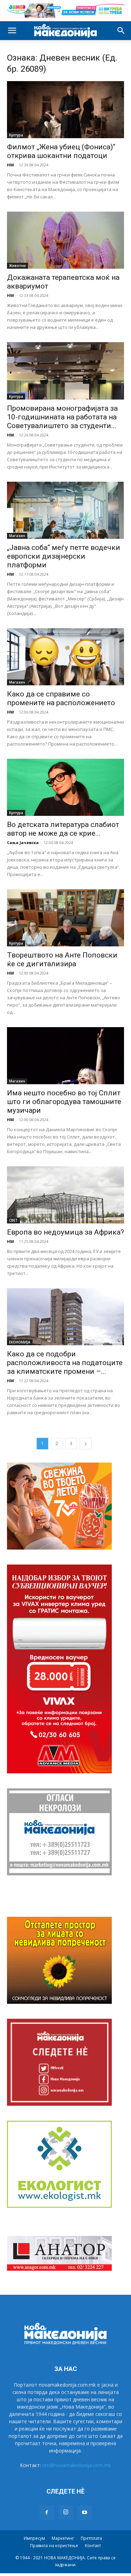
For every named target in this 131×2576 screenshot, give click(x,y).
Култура (16, 135)
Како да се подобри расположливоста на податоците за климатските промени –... (65, 1363)
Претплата (91, 2538)
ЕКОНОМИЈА (20, 1342)
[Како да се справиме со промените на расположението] (65, 657)
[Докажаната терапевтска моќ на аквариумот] (65, 240)
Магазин (17, 536)
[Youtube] (85, 2513)
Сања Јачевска (23, 842)
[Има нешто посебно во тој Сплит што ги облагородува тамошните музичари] (65, 1056)
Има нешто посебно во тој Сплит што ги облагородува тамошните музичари (64, 1102)
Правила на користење (54, 2546)
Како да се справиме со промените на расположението (61, 698)
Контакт (93, 2546)
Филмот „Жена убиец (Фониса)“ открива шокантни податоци (61, 151)
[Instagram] (66, 2512)
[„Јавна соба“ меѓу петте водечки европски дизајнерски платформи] (65, 510)
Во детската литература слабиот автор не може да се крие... (63, 829)
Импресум (34, 2538)
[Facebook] (47, 2513)
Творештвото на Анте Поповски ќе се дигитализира (62, 959)
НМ (10, 165)
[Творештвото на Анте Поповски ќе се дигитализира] (65, 918)
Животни (17, 266)
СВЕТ (13, 1220)
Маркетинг (63, 2538)
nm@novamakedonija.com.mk (77, 2465)
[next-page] (86, 1444)
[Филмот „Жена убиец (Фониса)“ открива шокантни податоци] (65, 110)
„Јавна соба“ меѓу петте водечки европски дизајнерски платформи (64, 556)
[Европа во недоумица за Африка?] (65, 1195)
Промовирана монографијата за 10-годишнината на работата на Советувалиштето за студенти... (62, 417)
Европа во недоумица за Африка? (65, 1232)
